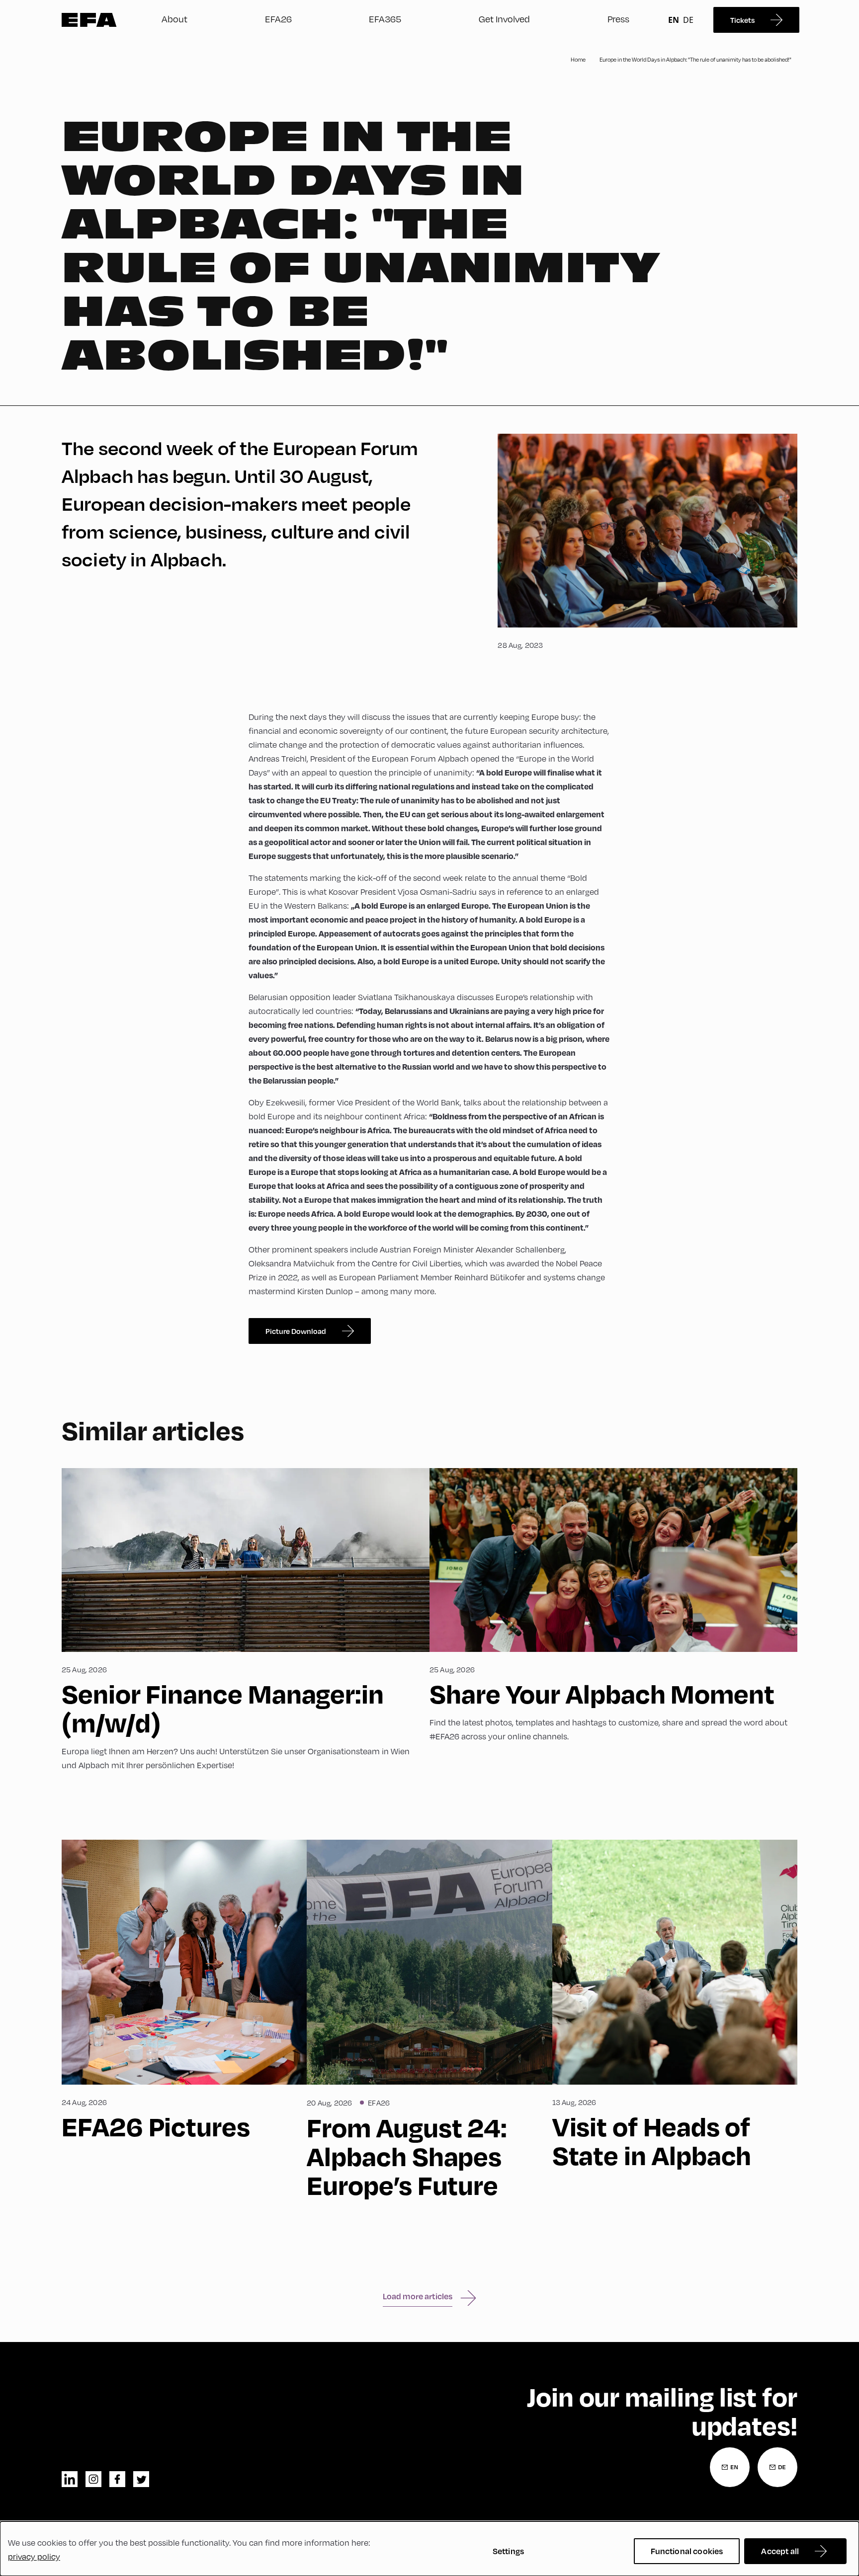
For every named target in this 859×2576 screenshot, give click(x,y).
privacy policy (34, 2556)
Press (618, 19)
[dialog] (429, 2549)
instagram (93, 2479)
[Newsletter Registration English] (730, 2467)
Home (578, 59)
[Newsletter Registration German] (777, 2467)
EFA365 (385, 19)
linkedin (70, 2479)
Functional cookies (687, 2551)
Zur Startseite (89, 20)
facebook (117, 2479)
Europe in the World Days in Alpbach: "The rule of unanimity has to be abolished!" (695, 59)
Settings (508, 2551)
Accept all (780, 2551)
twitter (141, 2479)
